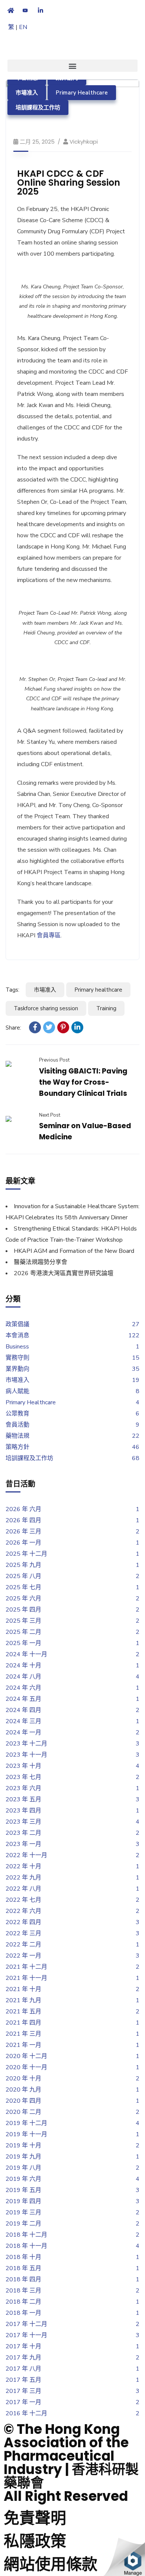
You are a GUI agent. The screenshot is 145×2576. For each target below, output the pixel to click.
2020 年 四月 (23, 2101)
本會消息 (17, 1335)
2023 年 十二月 (26, 1744)
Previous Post (54, 1060)
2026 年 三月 (23, 1532)
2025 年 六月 (23, 1599)
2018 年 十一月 (26, 2246)
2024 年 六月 (23, 1688)
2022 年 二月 (23, 1945)
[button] (72, 66)
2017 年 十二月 (26, 2324)
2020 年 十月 (23, 2079)
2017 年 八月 (23, 2369)
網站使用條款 (51, 2564)
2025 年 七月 (23, 1587)
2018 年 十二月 (26, 2235)
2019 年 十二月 (26, 2123)
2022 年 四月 (23, 1922)
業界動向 (17, 1369)
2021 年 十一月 (26, 1978)
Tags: (12, 990)
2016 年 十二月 (26, 2413)
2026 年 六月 (23, 1509)
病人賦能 (17, 1391)
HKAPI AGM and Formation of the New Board (74, 1251)
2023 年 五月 (23, 1799)
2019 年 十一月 (26, 2134)
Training (106, 1008)
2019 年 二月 (23, 2224)
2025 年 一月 (23, 1643)
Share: (13, 1028)
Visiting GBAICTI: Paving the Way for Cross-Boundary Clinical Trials (83, 1082)
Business (17, 1347)
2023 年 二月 (23, 1833)
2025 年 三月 (23, 1621)
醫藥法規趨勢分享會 (41, 1262)
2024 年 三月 (23, 1721)
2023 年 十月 (23, 1766)
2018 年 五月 (23, 2268)
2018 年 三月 (23, 2291)
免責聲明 (35, 2518)
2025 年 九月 (23, 1565)
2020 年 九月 (23, 2090)
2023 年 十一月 (26, 1755)
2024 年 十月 (23, 1665)
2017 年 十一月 (26, 2335)
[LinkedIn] (77, 1027)
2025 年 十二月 (26, 1554)
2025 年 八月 (23, 1576)
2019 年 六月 (23, 2179)
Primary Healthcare (82, 93)
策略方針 (17, 1447)
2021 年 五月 (23, 2012)
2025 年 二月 (23, 1632)
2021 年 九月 (23, 2000)
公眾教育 (17, 1414)
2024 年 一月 (23, 1732)
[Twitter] (49, 1027)
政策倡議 (17, 1324)
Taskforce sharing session (46, 1008)
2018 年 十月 (23, 2257)
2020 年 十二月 (26, 2056)
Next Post (50, 1115)
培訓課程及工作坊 (38, 108)
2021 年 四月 (23, 2023)
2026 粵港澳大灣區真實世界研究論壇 (64, 1273)
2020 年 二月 (23, 2112)
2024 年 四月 (23, 1710)
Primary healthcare (98, 990)
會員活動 (17, 1425)
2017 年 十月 (23, 2346)
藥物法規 (17, 1436)
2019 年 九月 (23, 2157)
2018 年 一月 (23, 2313)
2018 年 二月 (23, 2302)
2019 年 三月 (23, 2212)
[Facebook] (35, 1027)
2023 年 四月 (23, 1811)
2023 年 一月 (23, 1844)
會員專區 (49, 935)
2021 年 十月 (23, 1989)
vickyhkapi (84, 142)
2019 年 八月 (23, 2168)
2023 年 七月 (23, 1777)
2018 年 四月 (23, 2279)
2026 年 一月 (23, 1543)
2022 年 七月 (23, 1900)
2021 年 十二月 (26, 1967)
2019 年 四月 (23, 2201)
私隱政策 (35, 2541)
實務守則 (17, 1358)
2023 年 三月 (23, 1822)
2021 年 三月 (23, 2034)
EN (23, 27)
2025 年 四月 (23, 1610)
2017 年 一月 (23, 2402)
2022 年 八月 (23, 1889)
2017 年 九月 (23, 2358)
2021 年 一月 (23, 2045)
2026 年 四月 (23, 1520)
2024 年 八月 (23, 1677)
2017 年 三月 (23, 2391)
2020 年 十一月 (26, 2067)
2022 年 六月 (23, 1911)
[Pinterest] (63, 1027)
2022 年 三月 (23, 1933)
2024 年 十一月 (26, 1654)
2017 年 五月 (23, 2380)
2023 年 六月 (23, 1788)
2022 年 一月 (23, 1956)
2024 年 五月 (23, 1699)
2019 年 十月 (23, 2145)
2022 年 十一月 (26, 1855)
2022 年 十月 (23, 1866)
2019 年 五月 (23, 2190)
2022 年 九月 (23, 1878)
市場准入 (27, 93)
